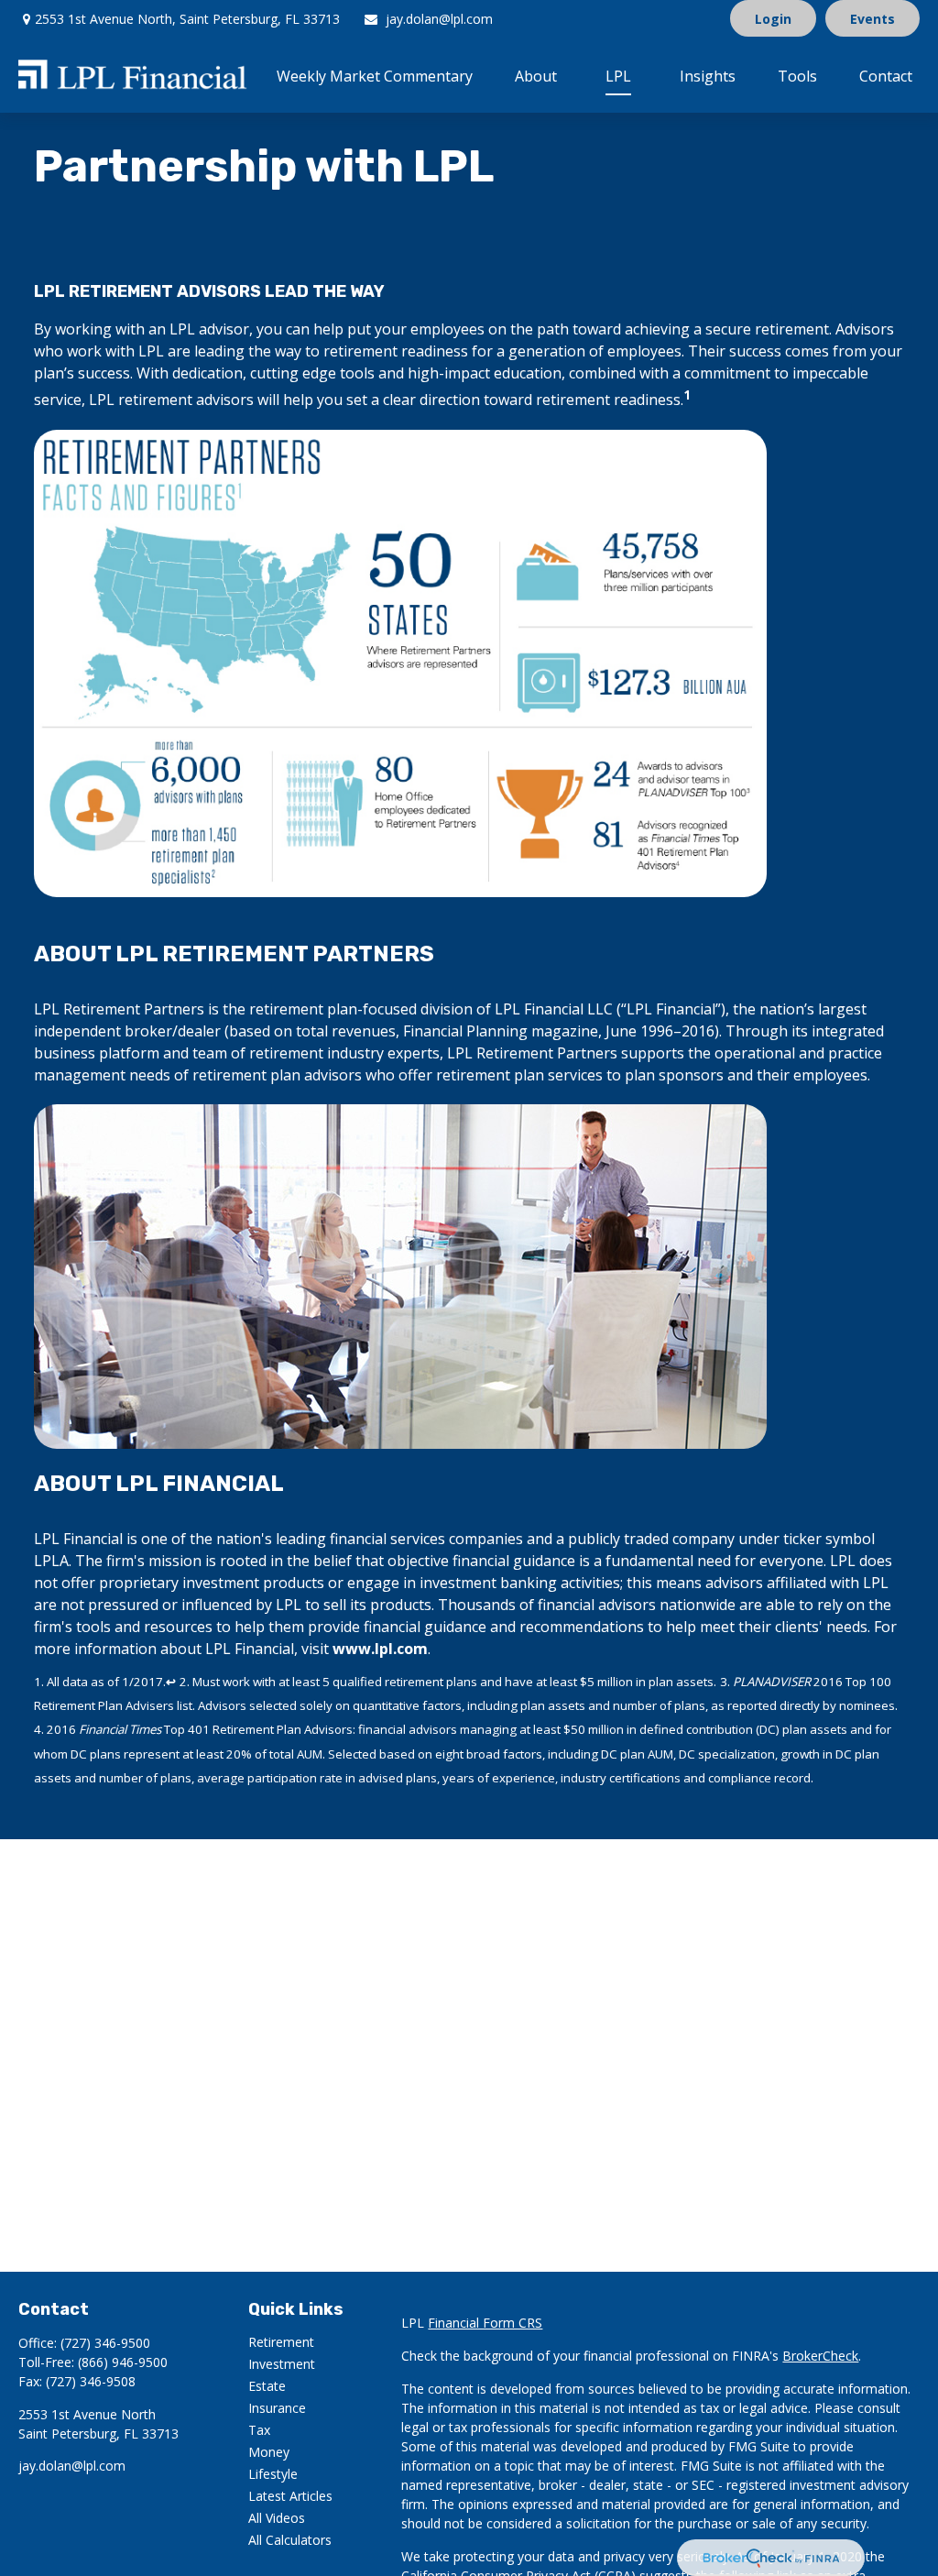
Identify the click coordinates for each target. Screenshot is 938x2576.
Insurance (277, 2408)
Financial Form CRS (485, 2323)
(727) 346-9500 (105, 2343)
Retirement (281, 2342)
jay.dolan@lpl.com (439, 19)
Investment (282, 2364)
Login (773, 19)
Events (873, 19)
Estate (267, 2386)
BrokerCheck (820, 2356)
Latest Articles (290, 2496)
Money (269, 2452)
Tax (259, 2430)
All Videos (277, 2518)
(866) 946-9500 (123, 2362)
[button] (375, 75)
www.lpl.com (380, 1649)
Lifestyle (273, 2474)
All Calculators (290, 2540)
